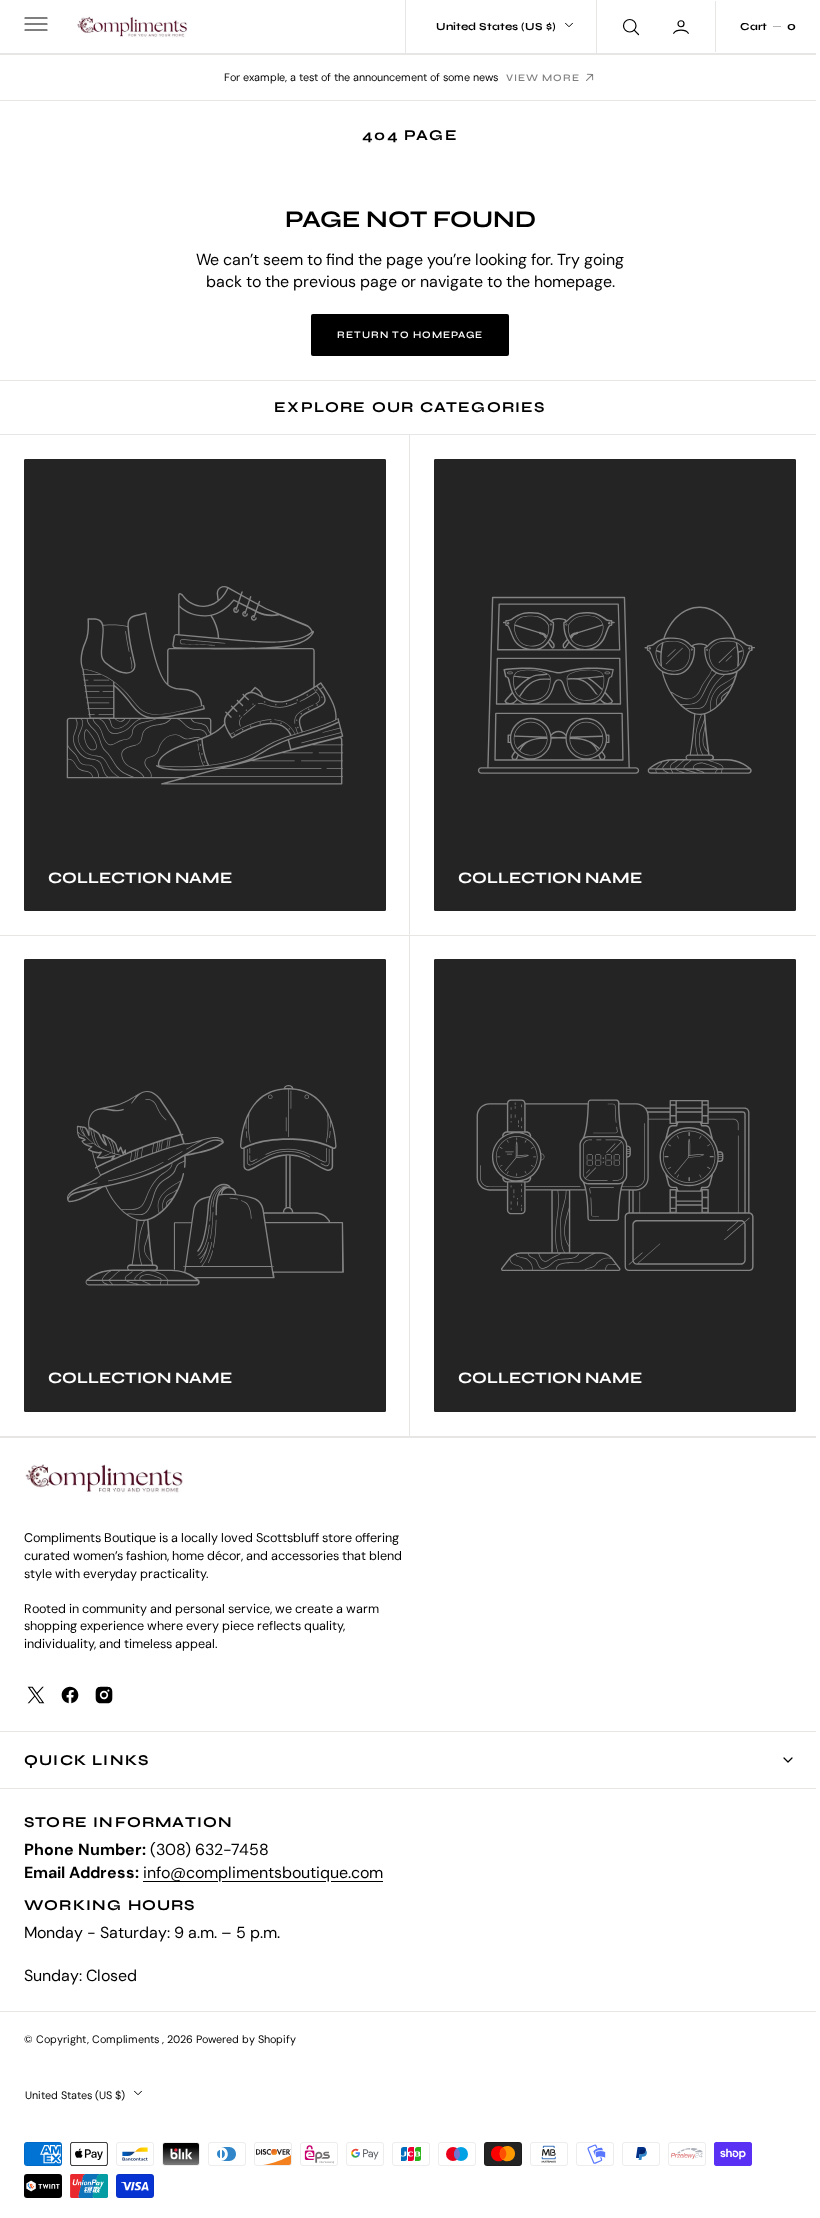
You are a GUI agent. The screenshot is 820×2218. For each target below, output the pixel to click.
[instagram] (104, 1695)
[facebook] (70, 1695)
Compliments (127, 2039)
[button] (34, 27)
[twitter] (36, 1695)
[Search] (614, 26)
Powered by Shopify (246, 2039)
